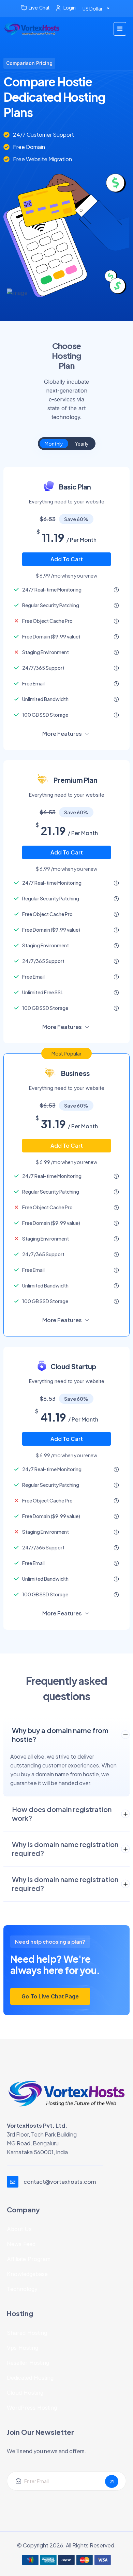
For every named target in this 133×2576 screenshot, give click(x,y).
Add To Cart (67, 559)
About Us (19, 2229)
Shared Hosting (27, 2333)
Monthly (54, 444)
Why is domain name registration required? (65, 1849)
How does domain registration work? (62, 1814)
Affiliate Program (29, 2259)
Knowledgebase (27, 2274)
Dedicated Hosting (30, 2378)
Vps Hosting (23, 2348)
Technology (22, 2289)
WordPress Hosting (32, 2408)
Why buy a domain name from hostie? (60, 1735)
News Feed (21, 2244)
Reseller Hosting (28, 2363)
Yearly (82, 444)
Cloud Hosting (25, 2393)
